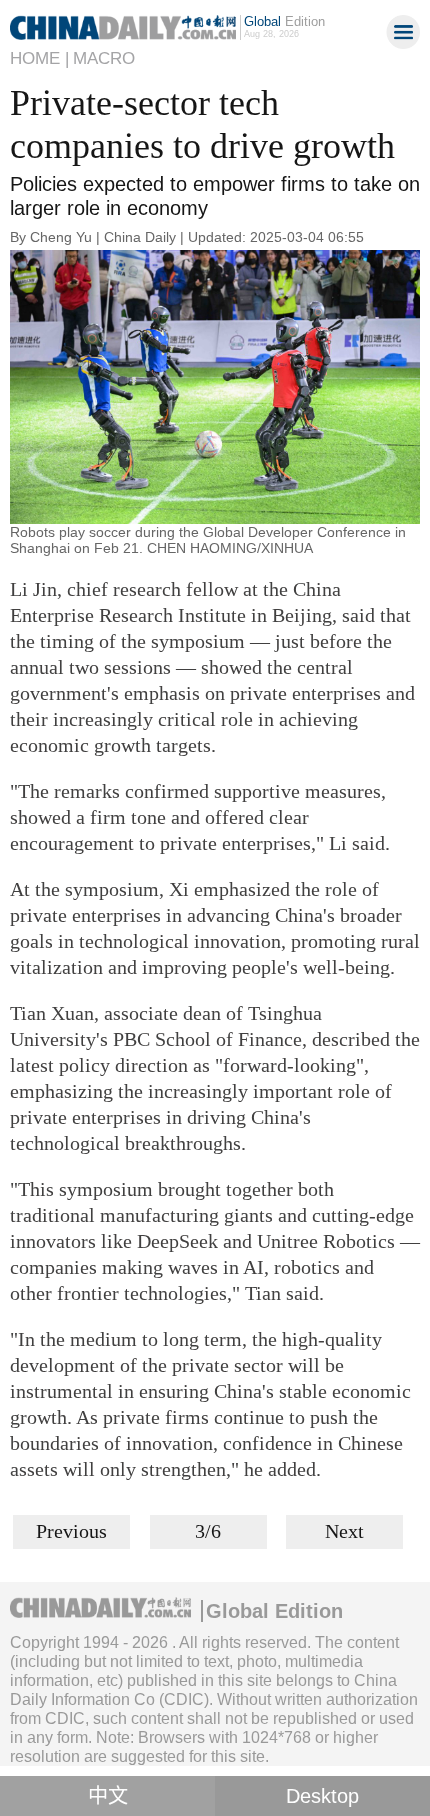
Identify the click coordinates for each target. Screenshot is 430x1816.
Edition (284, 21)
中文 (108, 1796)
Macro (104, 58)
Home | (39, 58)
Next (344, 1531)
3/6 (208, 1531)
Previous (71, 1531)
